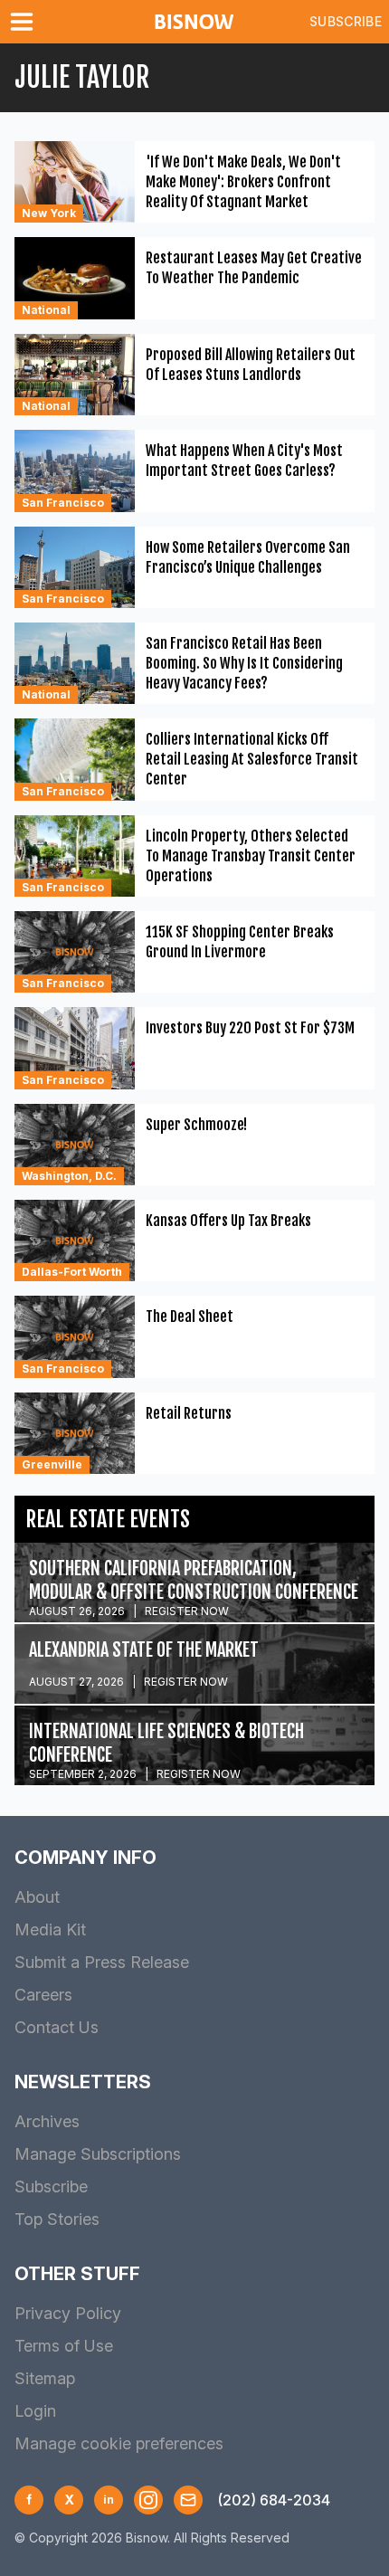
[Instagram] (148, 2500)
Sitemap (45, 2378)
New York (49, 213)
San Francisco (63, 503)
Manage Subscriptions (98, 2154)
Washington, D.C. (69, 1176)
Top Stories (57, 2219)
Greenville (52, 1464)
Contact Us (57, 2027)
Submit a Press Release (102, 1962)
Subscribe (346, 21)
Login (35, 2411)
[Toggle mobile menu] (25, 22)
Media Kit (50, 1930)
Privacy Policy (68, 2313)
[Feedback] (188, 2500)
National (46, 310)
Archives (47, 2121)
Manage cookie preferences (119, 2443)
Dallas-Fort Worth (72, 1272)
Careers (43, 1995)
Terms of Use (64, 2346)
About (37, 1897)
